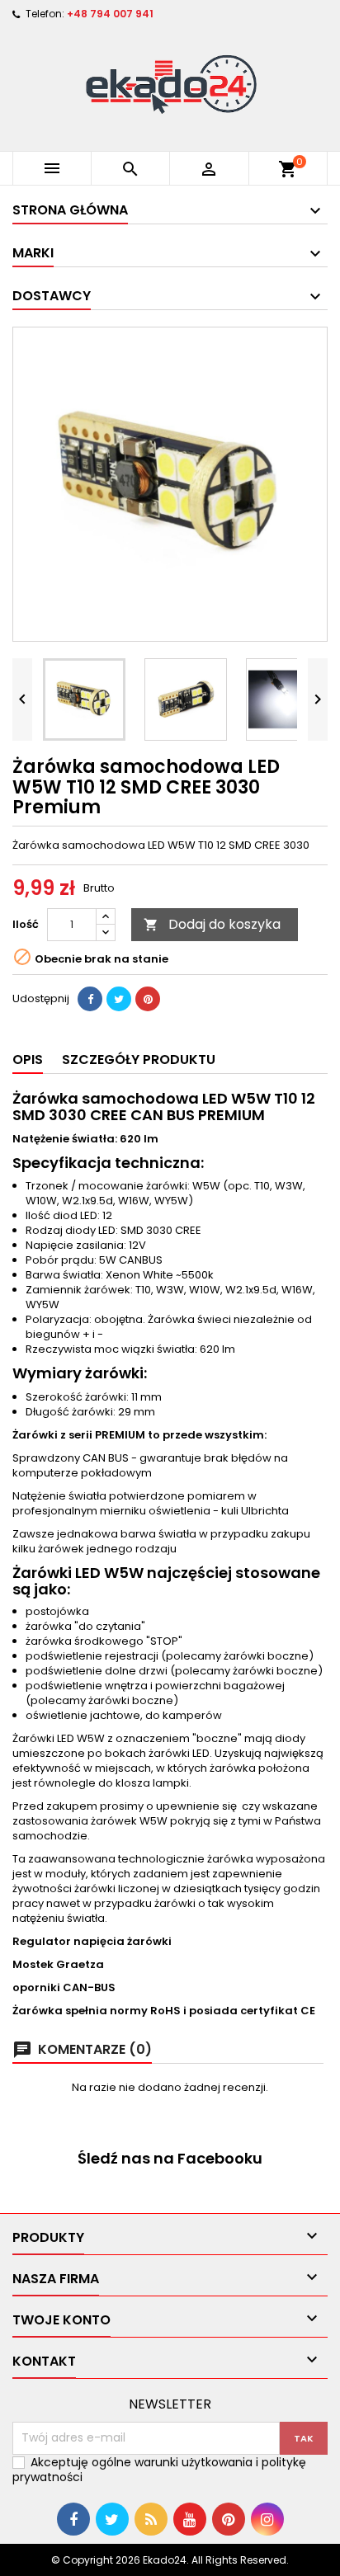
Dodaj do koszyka (212, 924)
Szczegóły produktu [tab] (139, 1060)
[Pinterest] (148, 999)
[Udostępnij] (90, 999)
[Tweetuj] (119, 999)
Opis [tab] (28, 1060)
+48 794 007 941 (110, 14)
